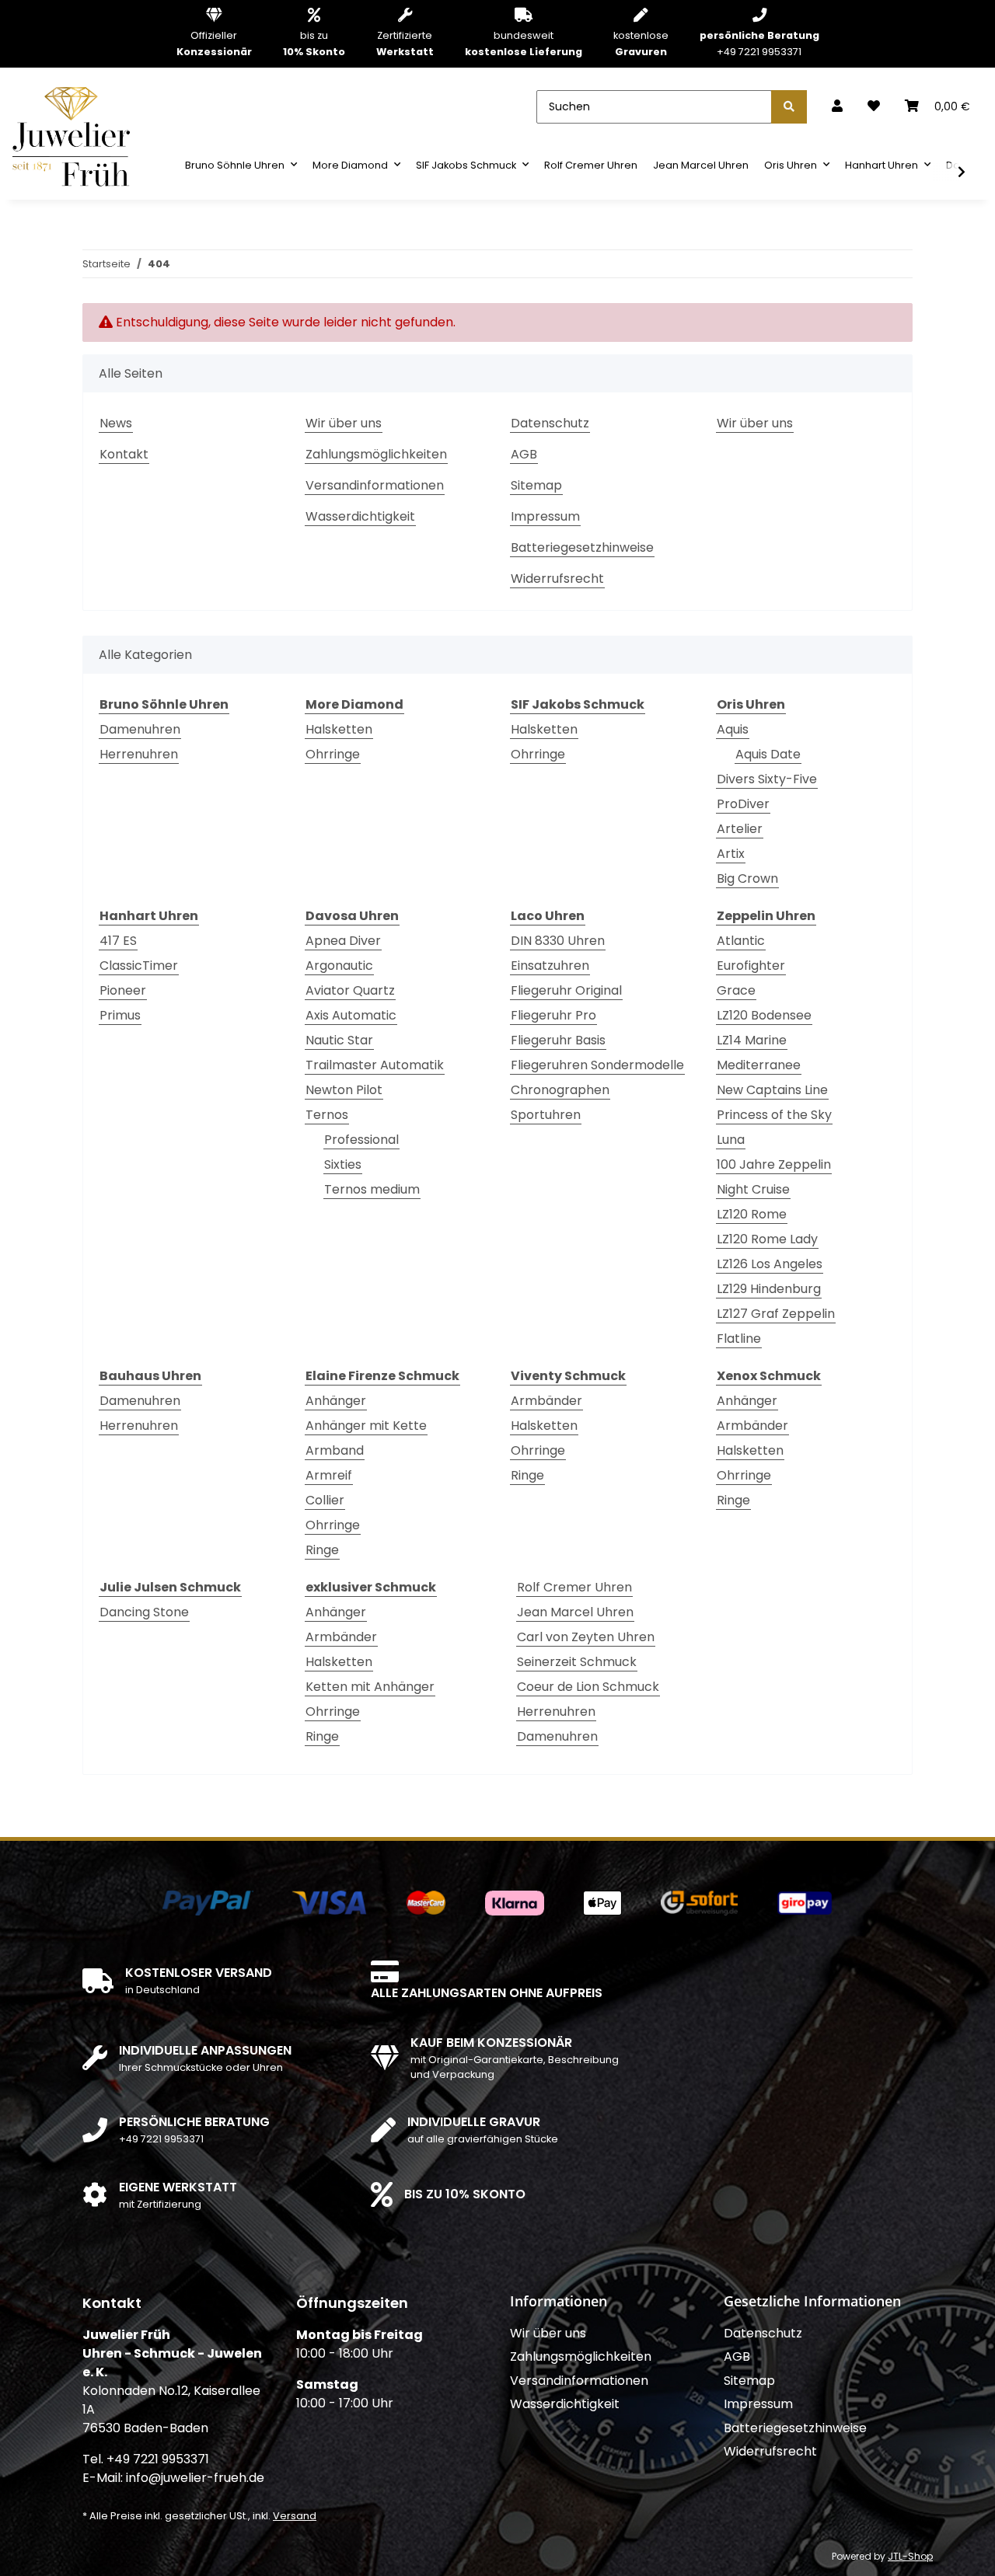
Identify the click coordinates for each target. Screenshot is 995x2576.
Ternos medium (372, 1189)
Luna (731, 1140)
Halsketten (339, 729)
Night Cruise (753, 1189)
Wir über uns (344, 423)
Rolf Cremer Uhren (574, 1587)
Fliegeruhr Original (566, 990)
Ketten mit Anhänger (370, 1687)
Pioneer (123, 990)
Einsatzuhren (550, 966)
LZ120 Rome (752, 1214)
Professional (361, 1140)
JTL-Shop (910, 2556)
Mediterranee (759, 1065)
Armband (335, 1450)
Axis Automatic (351, 1015)
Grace (736, 990)
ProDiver (743, 804)
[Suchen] (789, 107)
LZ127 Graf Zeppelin (776, 1314)
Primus (120, 1015)
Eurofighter (751, 966)
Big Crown (747, 878)
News (116, 423)
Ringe (322, 1550)
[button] (837, 106)
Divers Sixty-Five (767, 779)
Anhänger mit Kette (366, 1426)
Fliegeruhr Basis (558, 1040)
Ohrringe (333, 754)
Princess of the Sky (774, 1115)
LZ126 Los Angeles (770, 1264)
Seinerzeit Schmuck (577, 1662)
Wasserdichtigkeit (360, 516)
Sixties (343, 1164)
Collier (325, 1500)
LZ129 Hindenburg (769, 1289)
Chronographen (560, 1090)
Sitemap (536, 485)
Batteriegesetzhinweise (582, 547)
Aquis (733, 729)
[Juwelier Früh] (76, 136)
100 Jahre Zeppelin (774, 1164)
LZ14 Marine (752, 1040)
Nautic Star (339, 1040)
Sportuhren (546, 1115)
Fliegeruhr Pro (553, 1015)
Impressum (545, 516)
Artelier (740, 829)
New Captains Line (772, 1090)
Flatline (739, 1339)
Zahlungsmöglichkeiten (376, 454)
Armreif (329, 1475)
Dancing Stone (144, 1612)
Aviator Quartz (350, 990)
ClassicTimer (139, 966)
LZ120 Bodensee (764, 1015)
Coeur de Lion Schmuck (588, 1687)
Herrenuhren (139, 754)
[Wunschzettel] (874, 106)
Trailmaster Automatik (375, 1065)
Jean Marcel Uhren (575, 1612)
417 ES (118, 941)
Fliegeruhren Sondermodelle (597, 1065)
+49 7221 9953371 (759, 43)
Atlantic (741, 941)
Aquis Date (768, 754)
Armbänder (546, 1401)
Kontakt (124, 454)
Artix (731, 854)
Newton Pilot (344, 1090)
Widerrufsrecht (557, 579)
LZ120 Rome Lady (767, 1239)
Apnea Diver (343, 941)
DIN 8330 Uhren (558, 941)
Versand (295, 2516)
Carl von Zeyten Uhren (586, 1637)
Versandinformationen (375, 485)
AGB (524, 454)
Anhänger (336, 1401)
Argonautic (339, 966)
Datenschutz (550, 423)
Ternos (327, 1115)
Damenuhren (140, 729)
